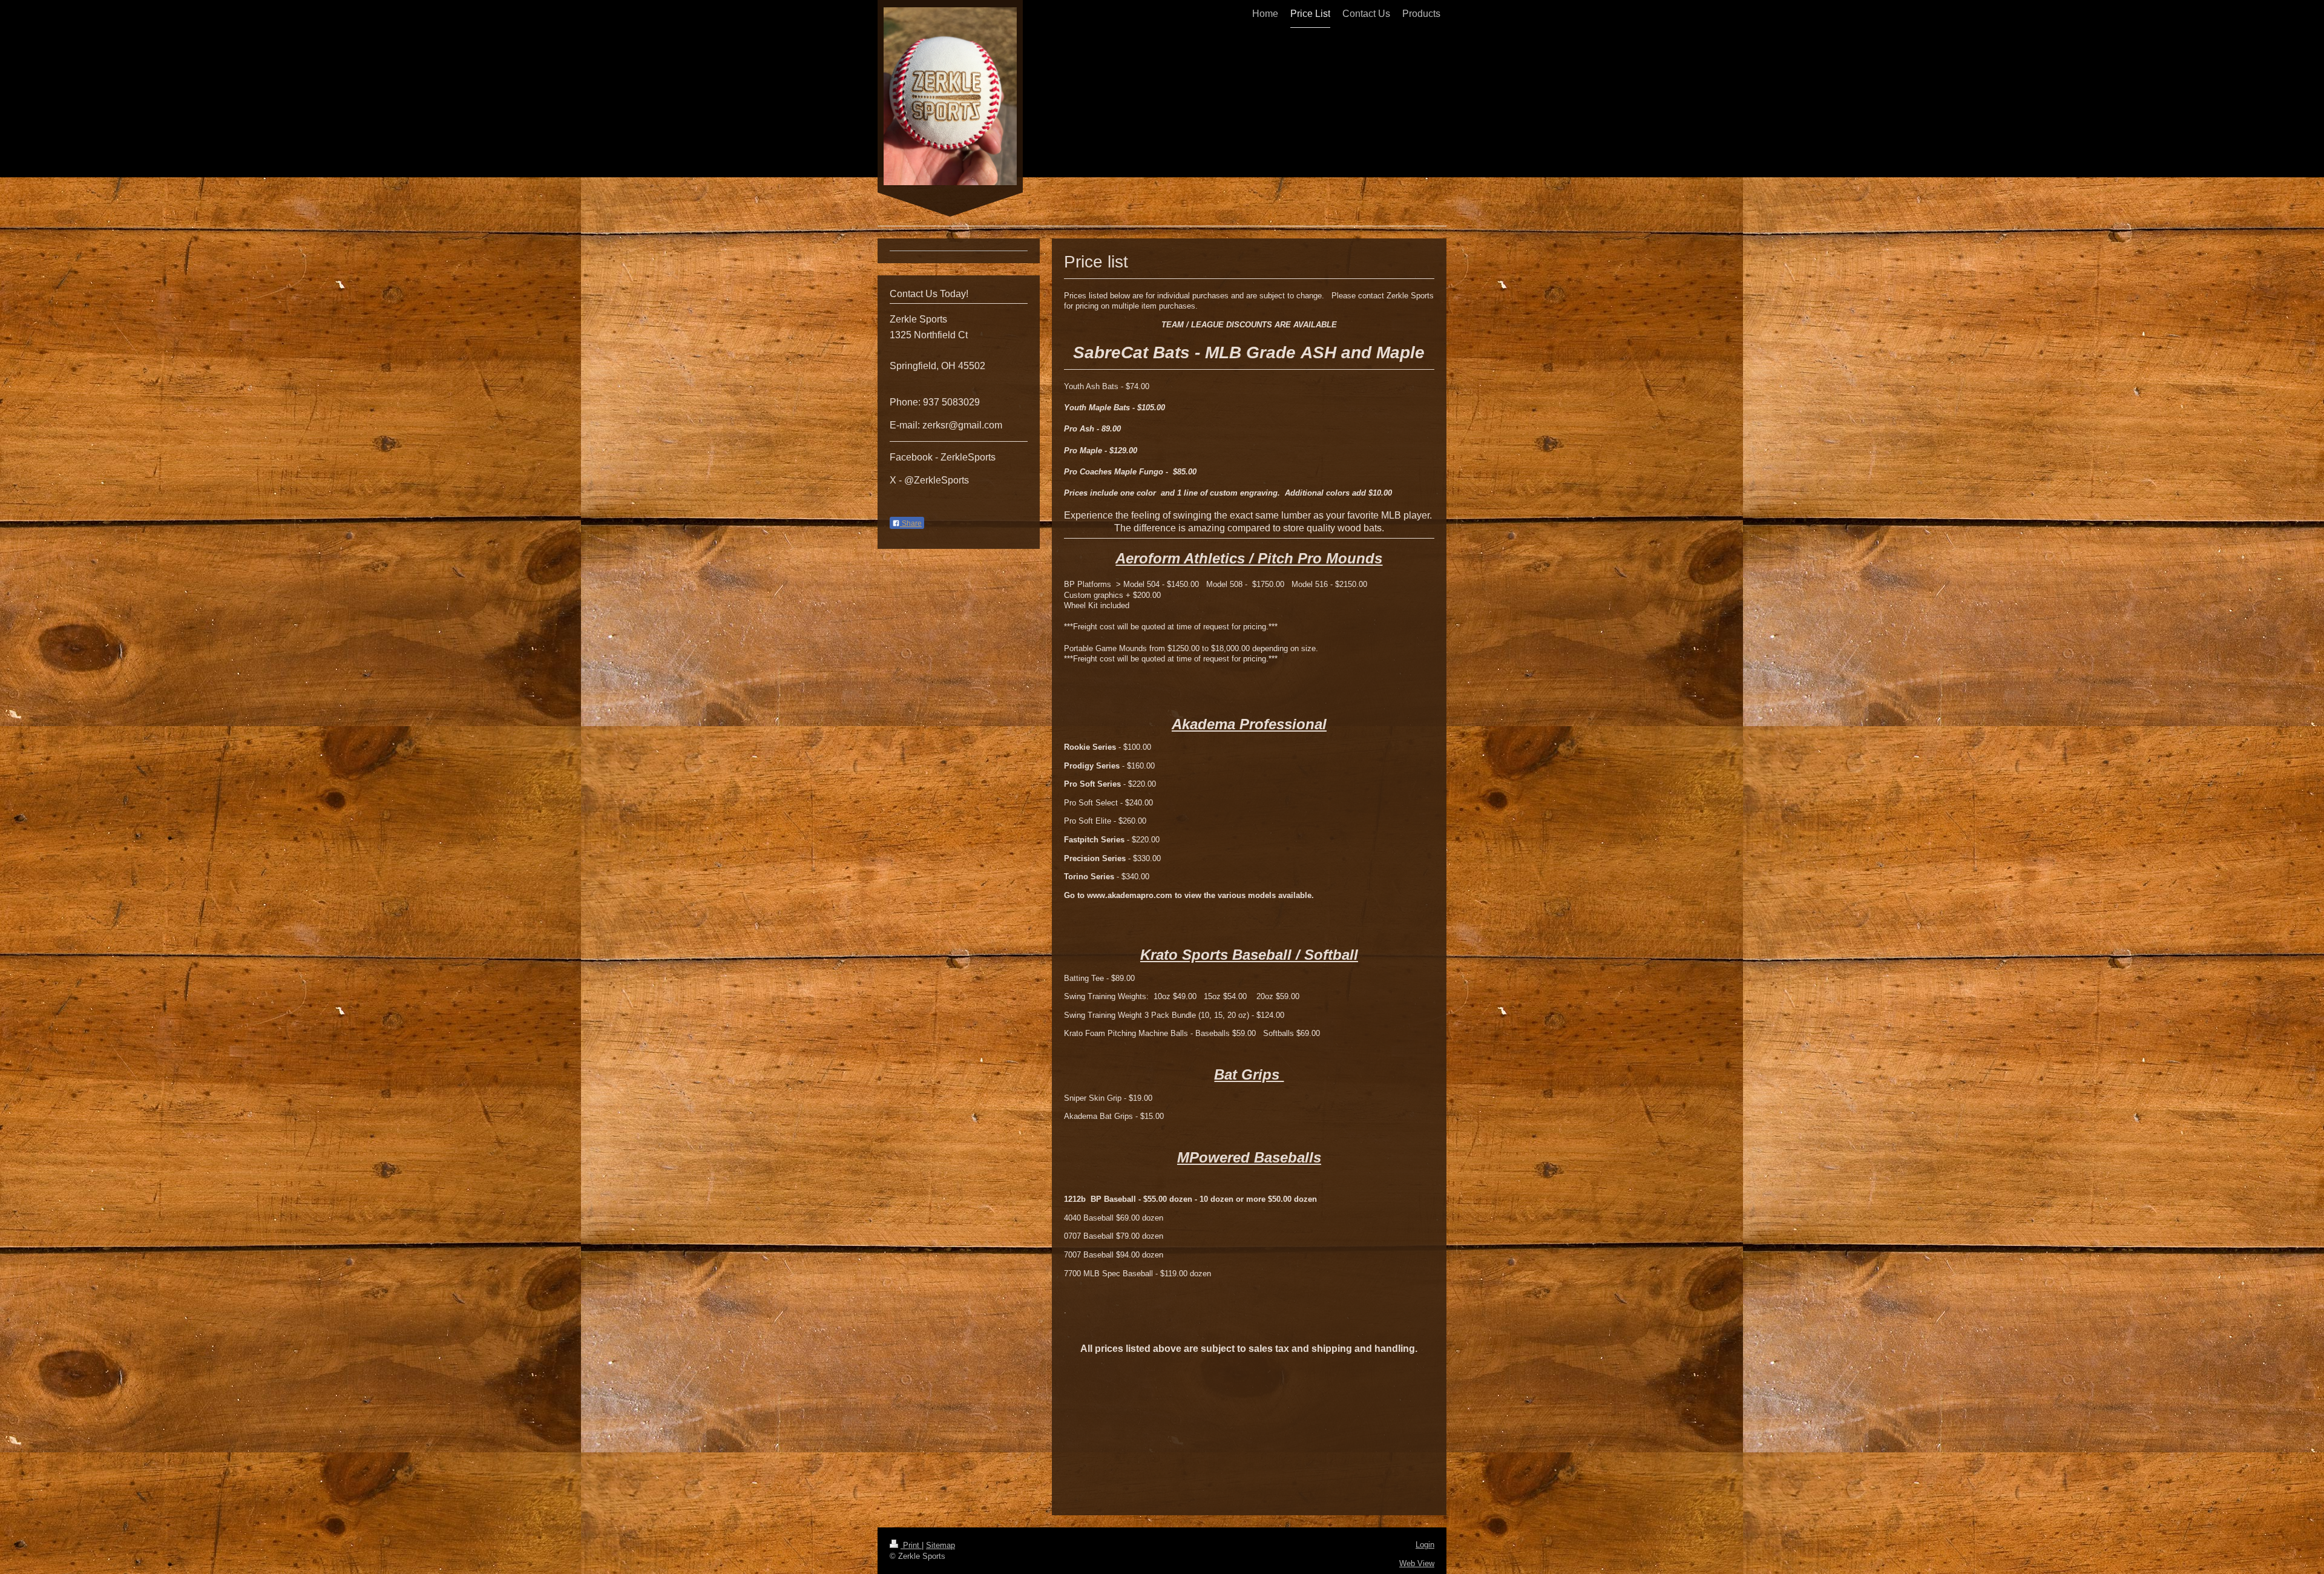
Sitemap (940, 1545)
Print (911, 1545)
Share (911, 523)
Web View (1417, 1563)
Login (1425, 1545)
